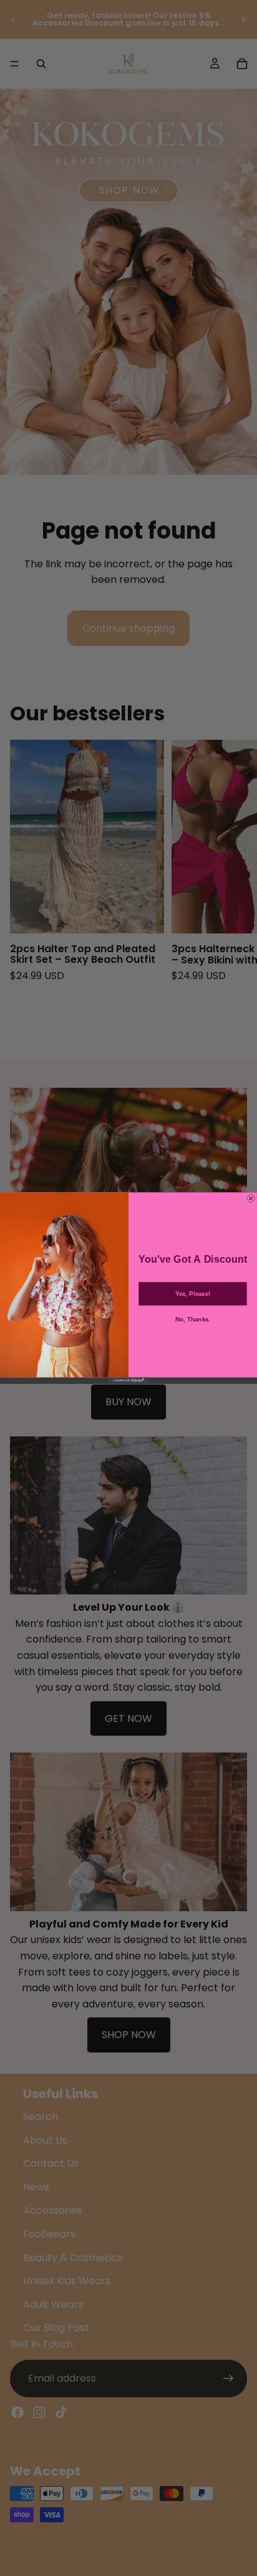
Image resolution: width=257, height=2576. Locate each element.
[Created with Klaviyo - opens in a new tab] (128, 1381)
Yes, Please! (193, 1294)
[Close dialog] (251, 1199)
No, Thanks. (193, 1319)
